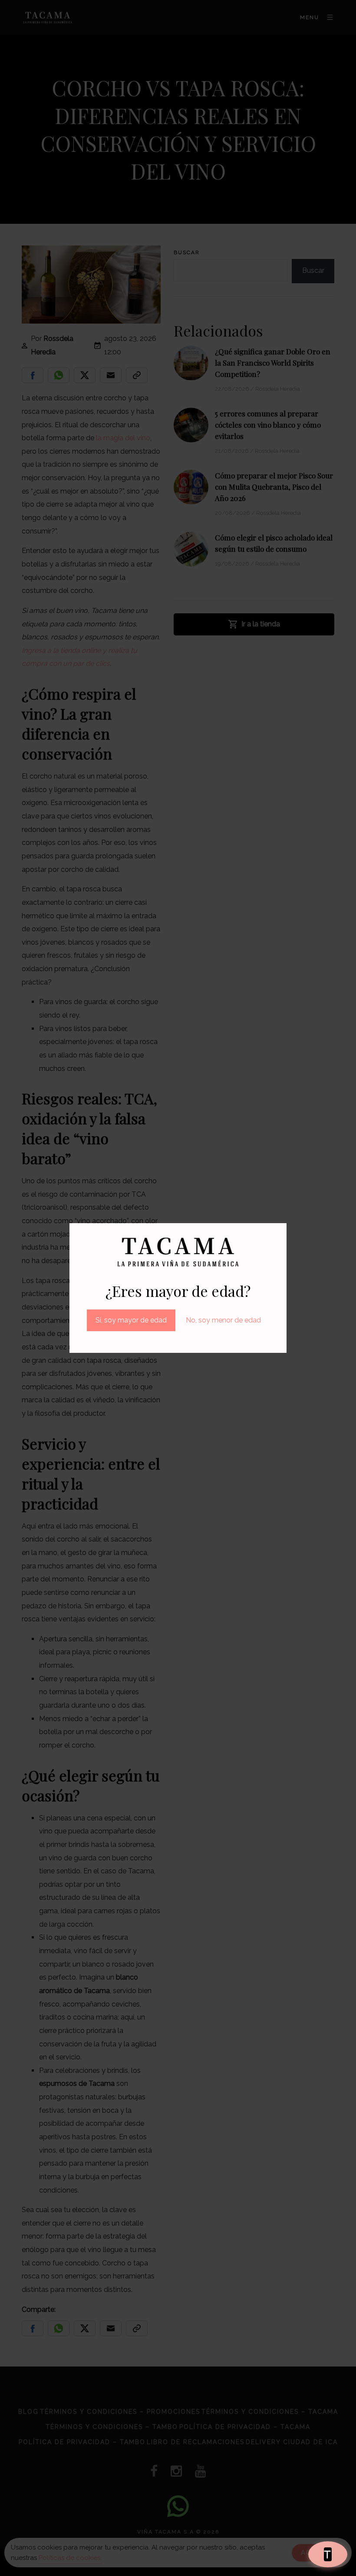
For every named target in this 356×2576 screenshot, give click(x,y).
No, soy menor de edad (223, 1320)
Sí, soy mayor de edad (131, 1320)
